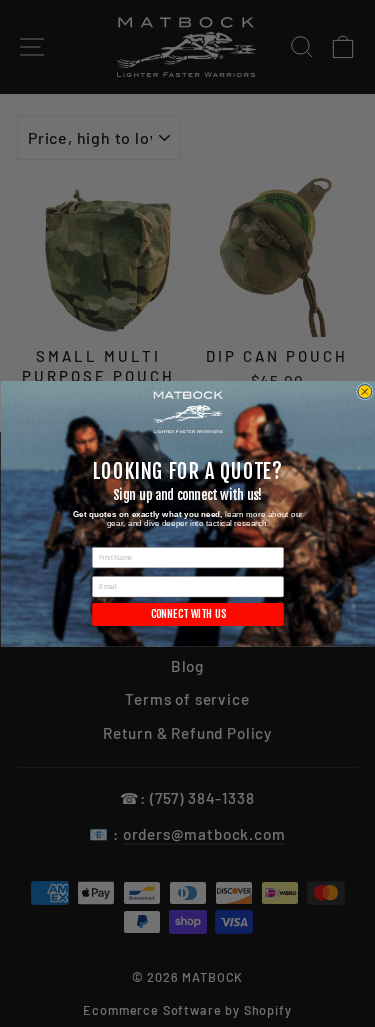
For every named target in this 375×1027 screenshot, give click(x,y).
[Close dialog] (364, 391)
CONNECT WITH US (187, 613)
